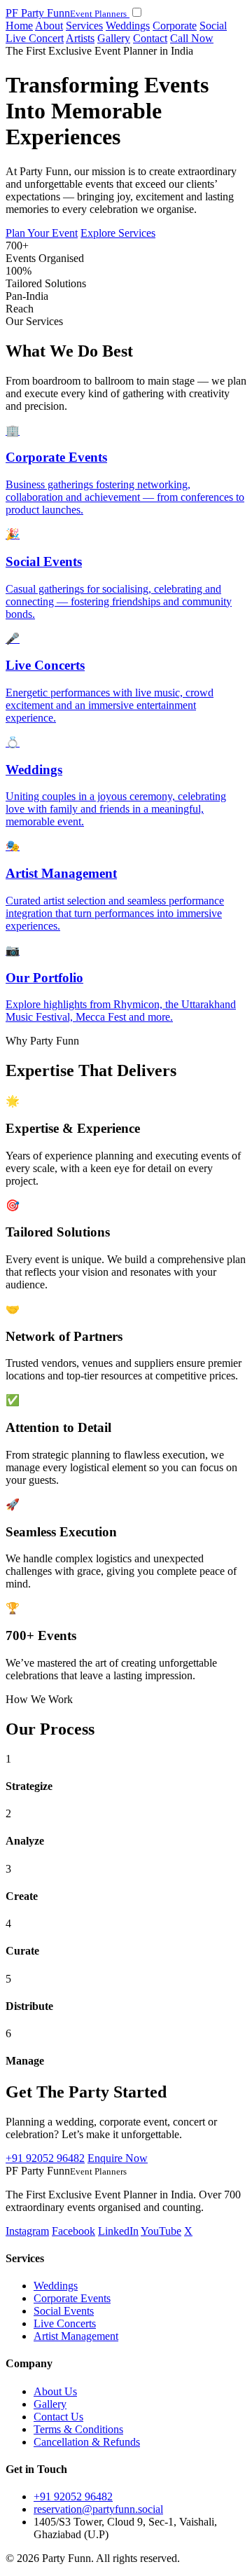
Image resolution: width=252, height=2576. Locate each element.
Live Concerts (65, 2323)
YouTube (161, 2231)
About (49, 26)
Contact (150, 38)
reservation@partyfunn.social (98, 2509)
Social (213, 26)
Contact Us (58, 2417)
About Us (55, 2391)
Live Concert (35, 38)
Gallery (114, 38)
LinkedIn (118, 2231)
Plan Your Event (42, 233)
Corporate (175, 26)
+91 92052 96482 (45, 2158)
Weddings (128, 26)
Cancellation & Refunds (87, 2442)
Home (19, 26)
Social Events (64, 2311)
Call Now (192, 38)
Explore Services (118, 233)
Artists (80, 38)
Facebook (73, 2231)
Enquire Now (118, 2158)
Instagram (27, 2231)
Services (84, 26)
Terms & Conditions (78, 2429)
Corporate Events (72, 2298)
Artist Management (76, 2336)
